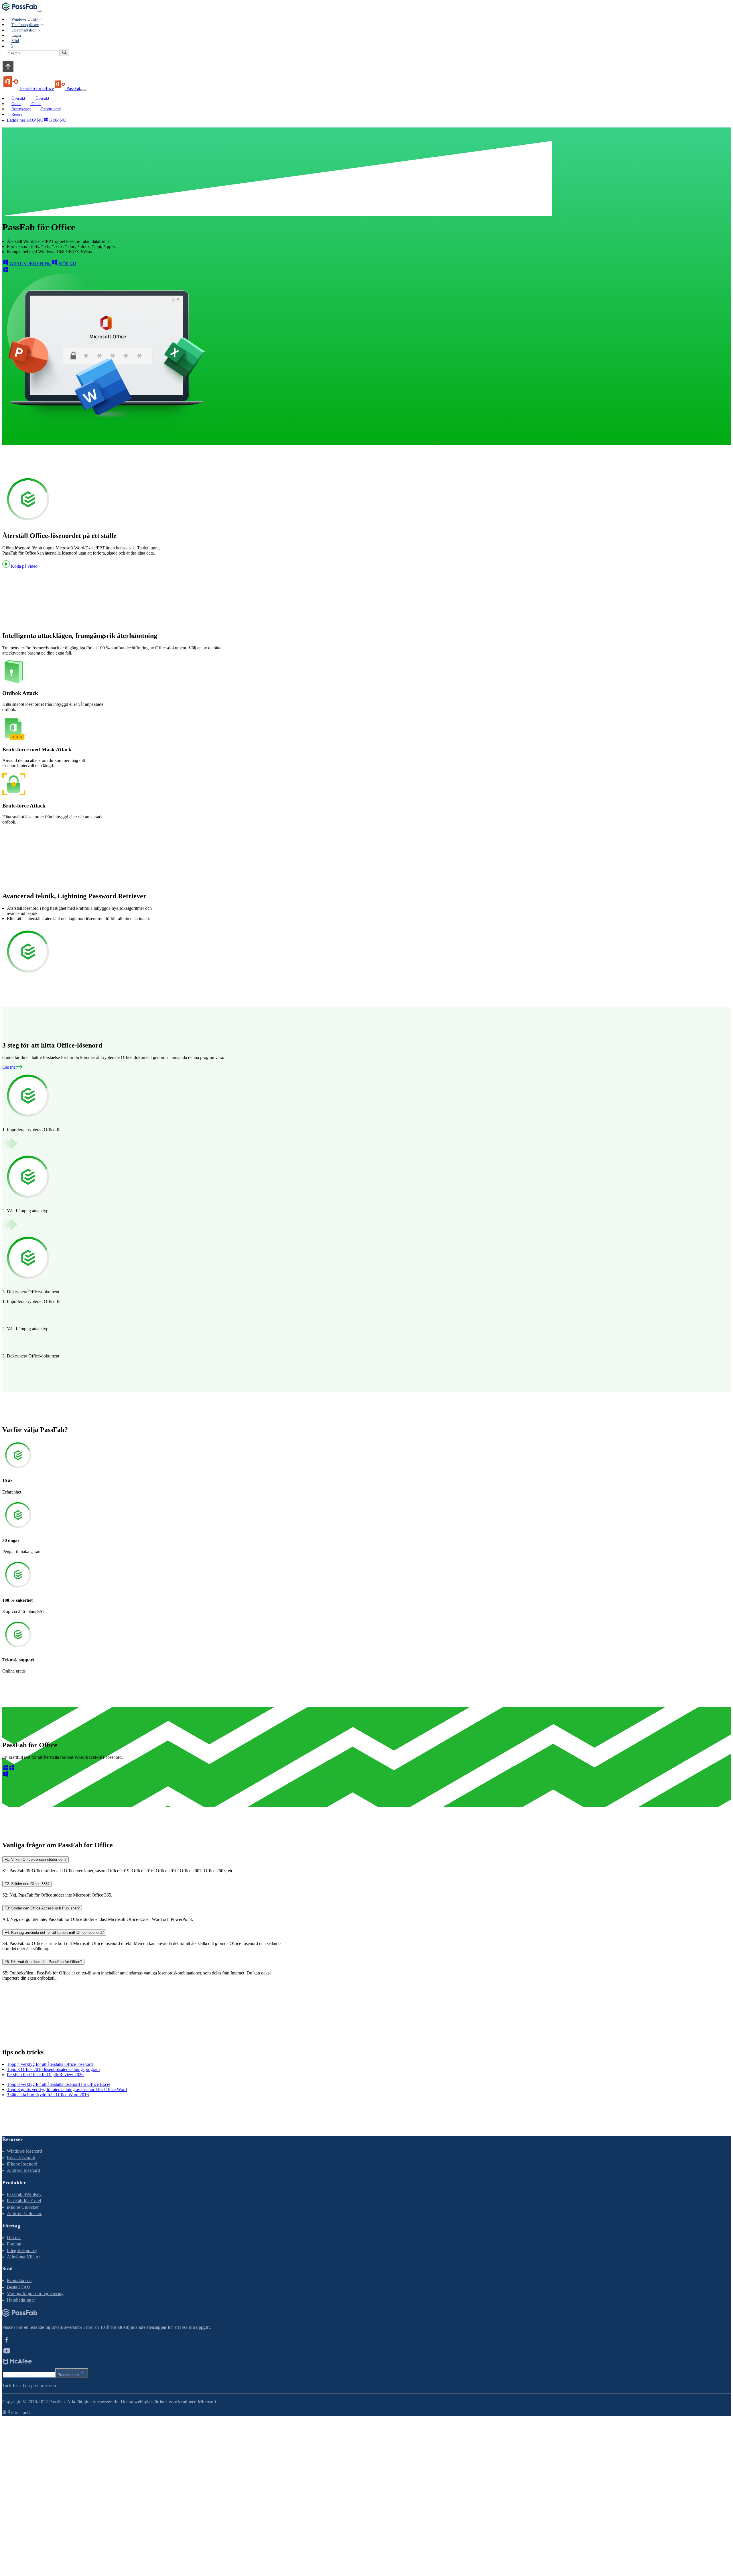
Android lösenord (23, 2170)
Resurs (17, 114)
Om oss (14, 2238)
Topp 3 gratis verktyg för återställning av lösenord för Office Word (67, 2089)
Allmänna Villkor (23, 2257)
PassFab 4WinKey (24, 2194)
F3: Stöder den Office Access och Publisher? (42, 1908)
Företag (14, 2244)
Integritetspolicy (22, 2250)
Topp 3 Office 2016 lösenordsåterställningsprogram (53, 2069)
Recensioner (50, 109)
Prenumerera (68, 2375)
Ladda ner (16, 120)
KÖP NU (34, 120)
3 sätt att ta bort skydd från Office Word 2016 (48, 2095)
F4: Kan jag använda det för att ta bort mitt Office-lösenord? (54, 1933)
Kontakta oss (19, 2281)
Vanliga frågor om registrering (35, 2293)
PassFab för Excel (24, 2201)
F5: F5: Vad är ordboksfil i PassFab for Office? (43, 1962)
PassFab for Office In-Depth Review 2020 (45, 2075)
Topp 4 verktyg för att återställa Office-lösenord (50, 2064)
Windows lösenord (24, 2151)
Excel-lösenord (21, 2158)
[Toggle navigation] (40, 11)
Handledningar (21, 2300)
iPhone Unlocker (23, 2207)
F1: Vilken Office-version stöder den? (36, 1859)
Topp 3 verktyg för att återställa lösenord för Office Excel (59, 2084)
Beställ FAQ (19, 2287)
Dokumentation (24, 30)
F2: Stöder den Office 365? (27, 1884)
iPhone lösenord (22, 2164)
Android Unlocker (24, 2214)
